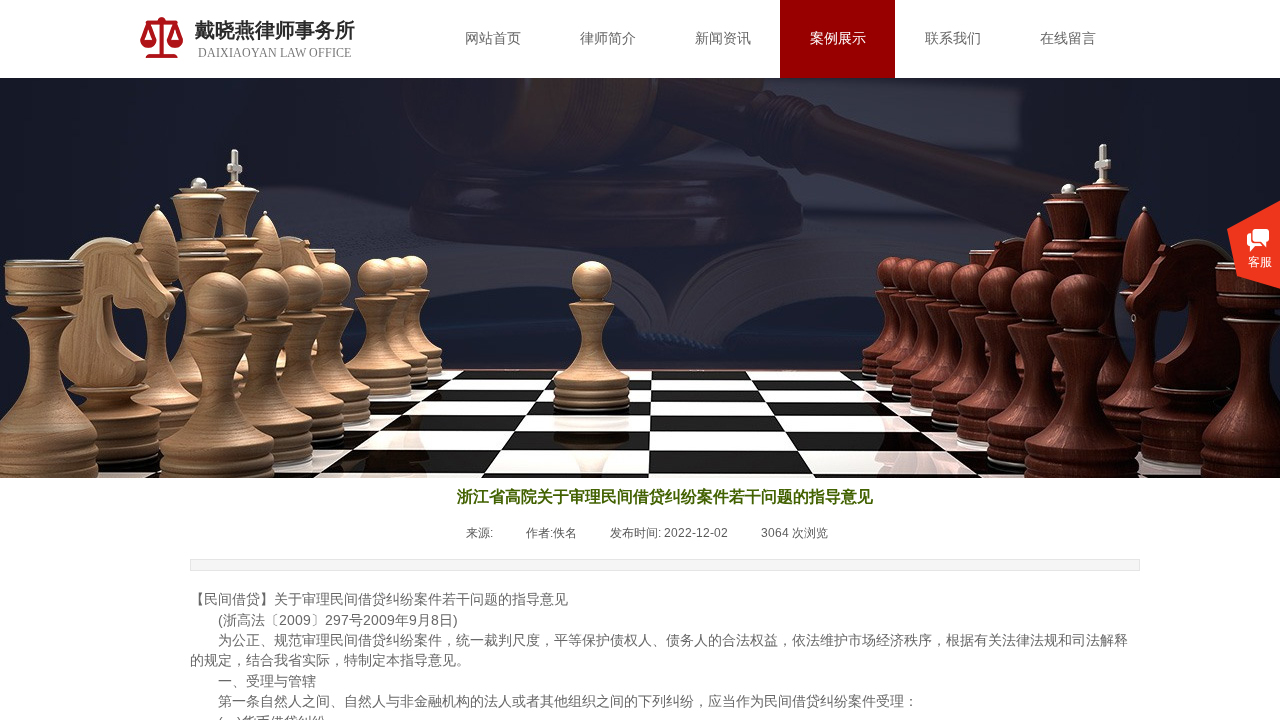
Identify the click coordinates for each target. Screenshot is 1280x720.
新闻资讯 (723, 38)
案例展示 (838, 38)
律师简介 (608, 38)
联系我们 (953, 38)
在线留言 (1068, 38)
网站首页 (493, 38)
